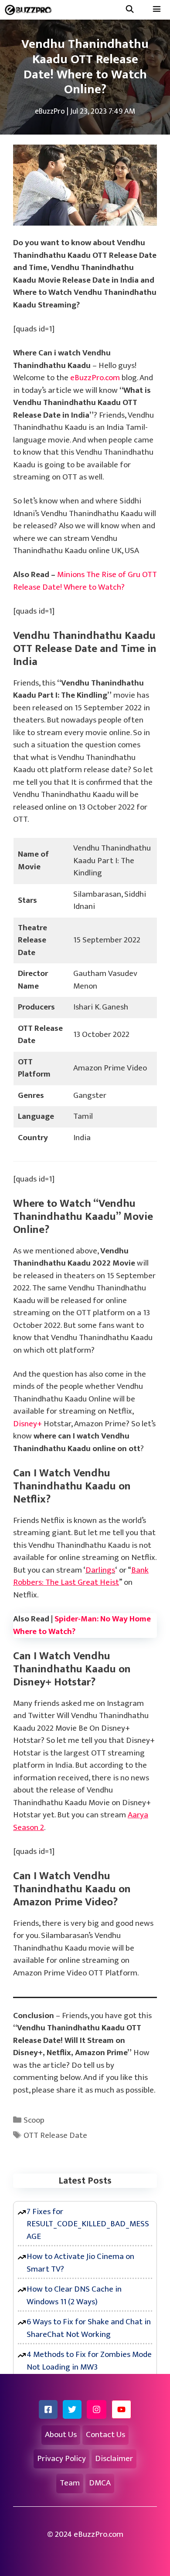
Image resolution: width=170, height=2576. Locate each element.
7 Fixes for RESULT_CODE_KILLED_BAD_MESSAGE (88, 2224)
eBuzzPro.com (95, 378)
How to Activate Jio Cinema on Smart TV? (80, 2263)
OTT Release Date (55, 2135)
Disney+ (27, 1424)
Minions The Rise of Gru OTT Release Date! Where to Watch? (85, 581)
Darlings (100, 1570)
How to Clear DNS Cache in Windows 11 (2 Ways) (74, 2296)
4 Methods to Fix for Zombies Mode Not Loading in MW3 (89, 2361)
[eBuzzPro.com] (30, 10)
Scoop (34, 2120)
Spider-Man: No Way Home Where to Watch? (82, 1625)
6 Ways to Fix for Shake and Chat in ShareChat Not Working (89, 2328)
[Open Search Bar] (129, 10)
